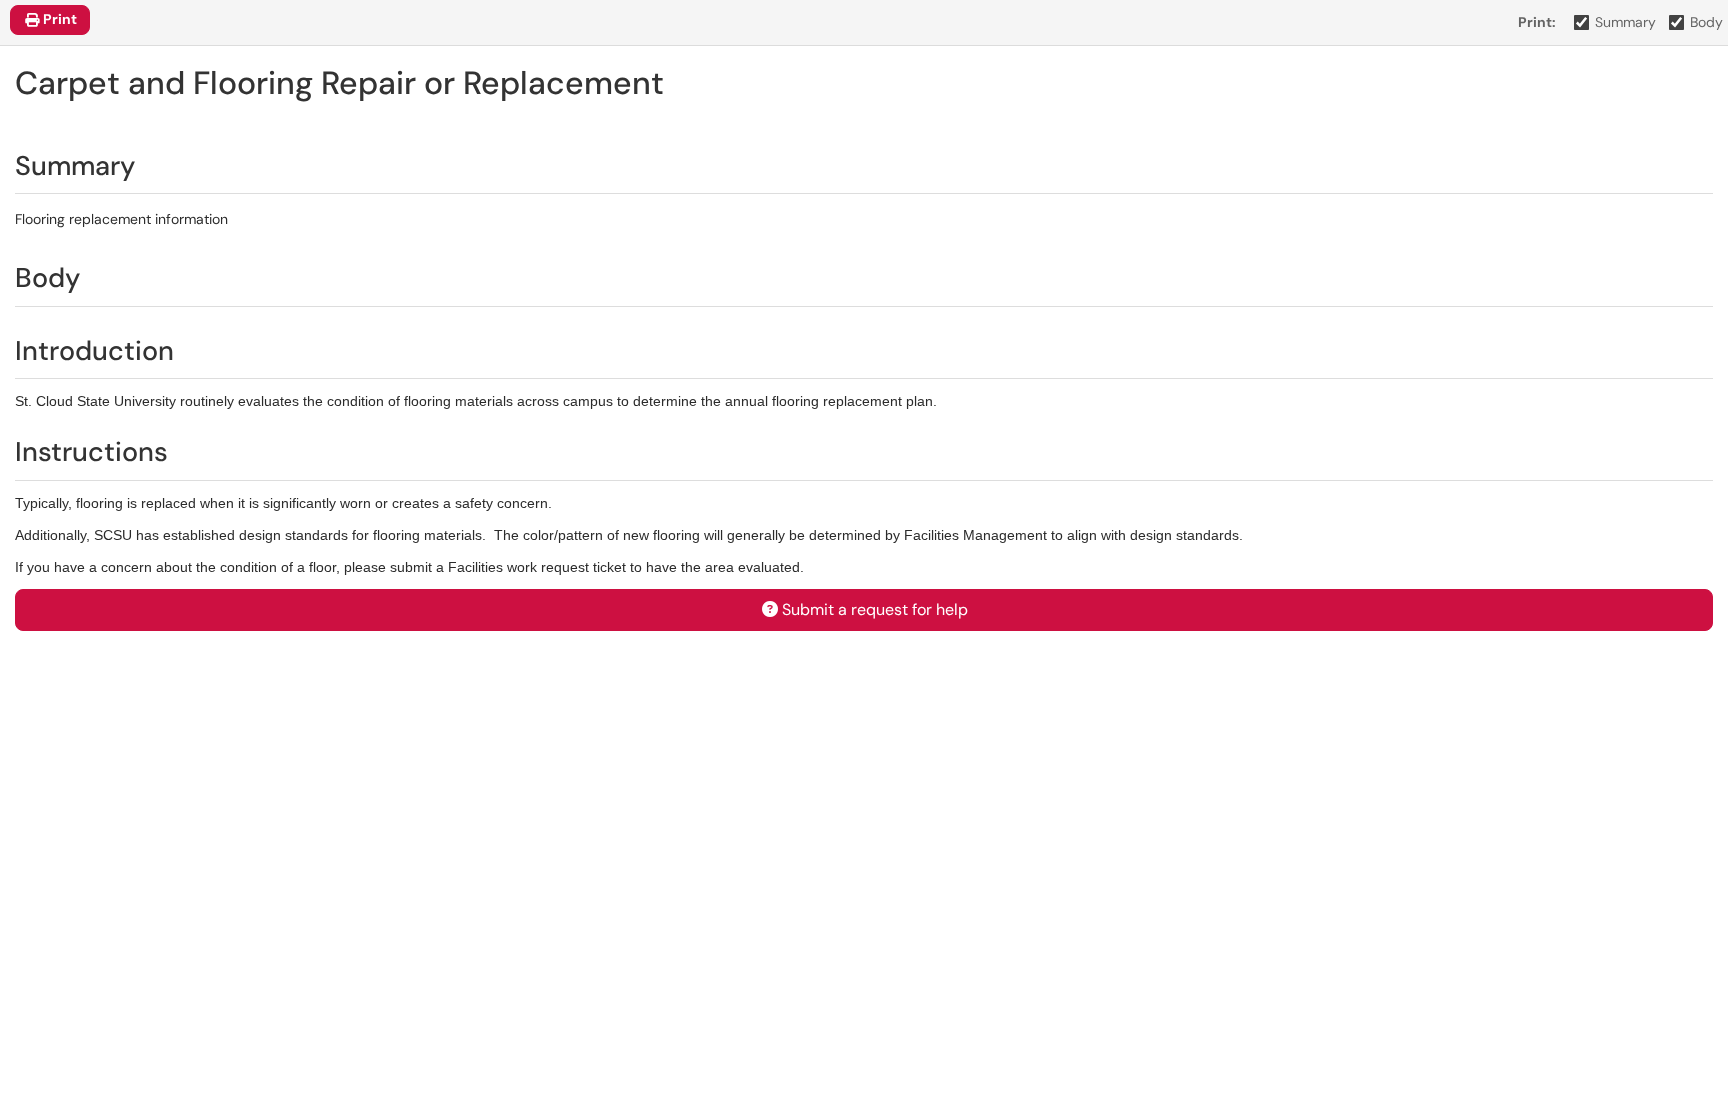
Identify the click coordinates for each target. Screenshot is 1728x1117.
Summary (1625, 22)
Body (1706, 22)
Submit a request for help (875, 609)
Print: (1537, 22)
